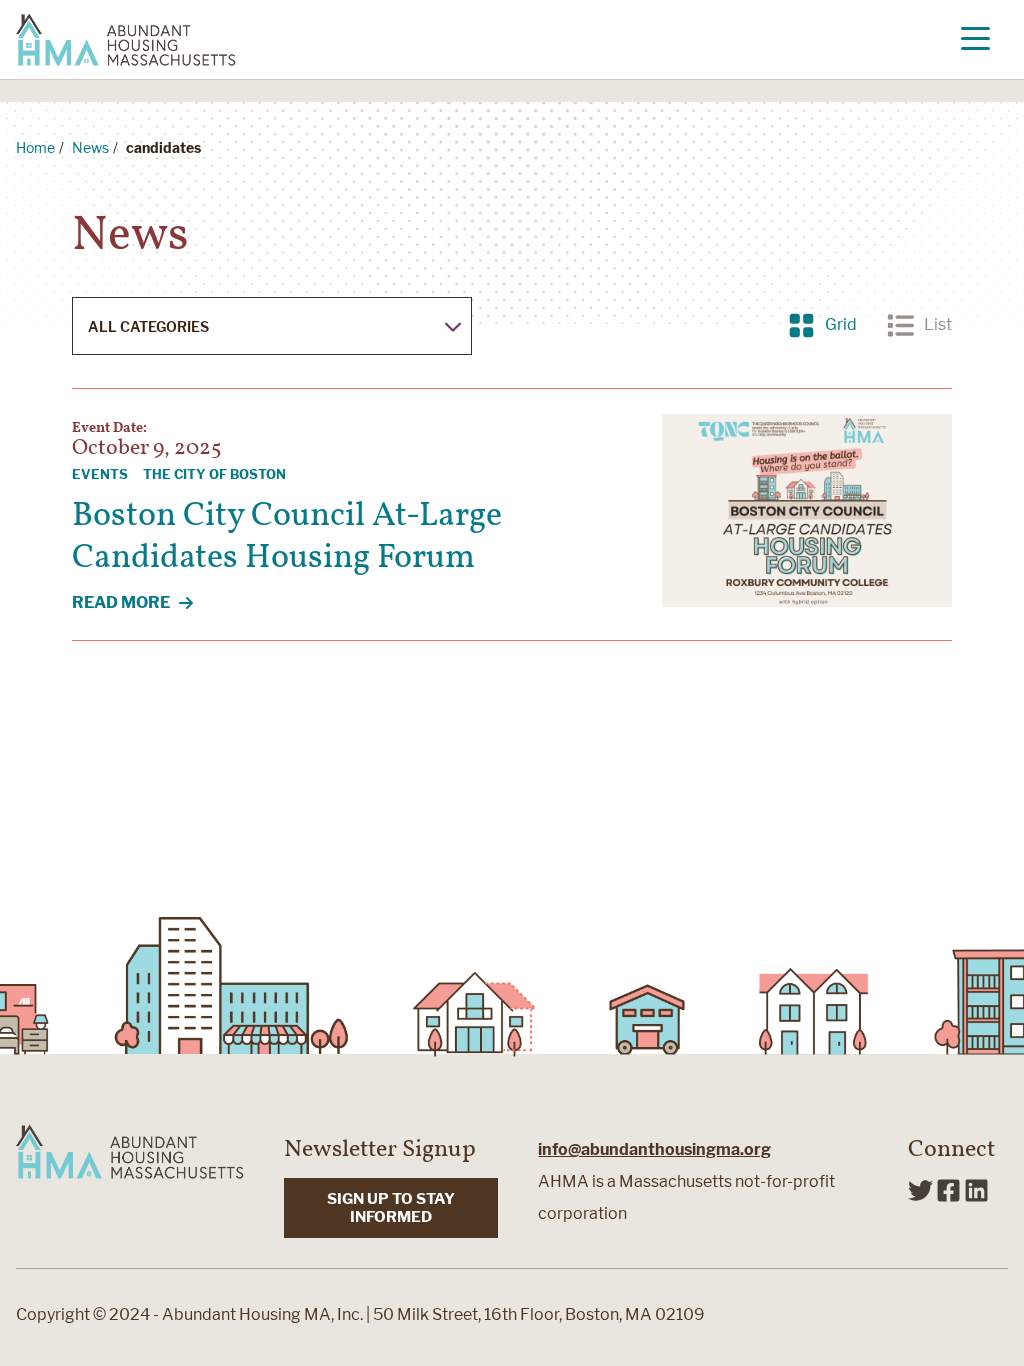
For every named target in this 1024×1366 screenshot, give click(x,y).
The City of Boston (214, 474)
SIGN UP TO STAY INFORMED (391, 1208)
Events (100, 474)
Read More (144, 604)
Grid (822, 324)
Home (35, 147)
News (90, 147)
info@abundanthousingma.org (654, 1149)
